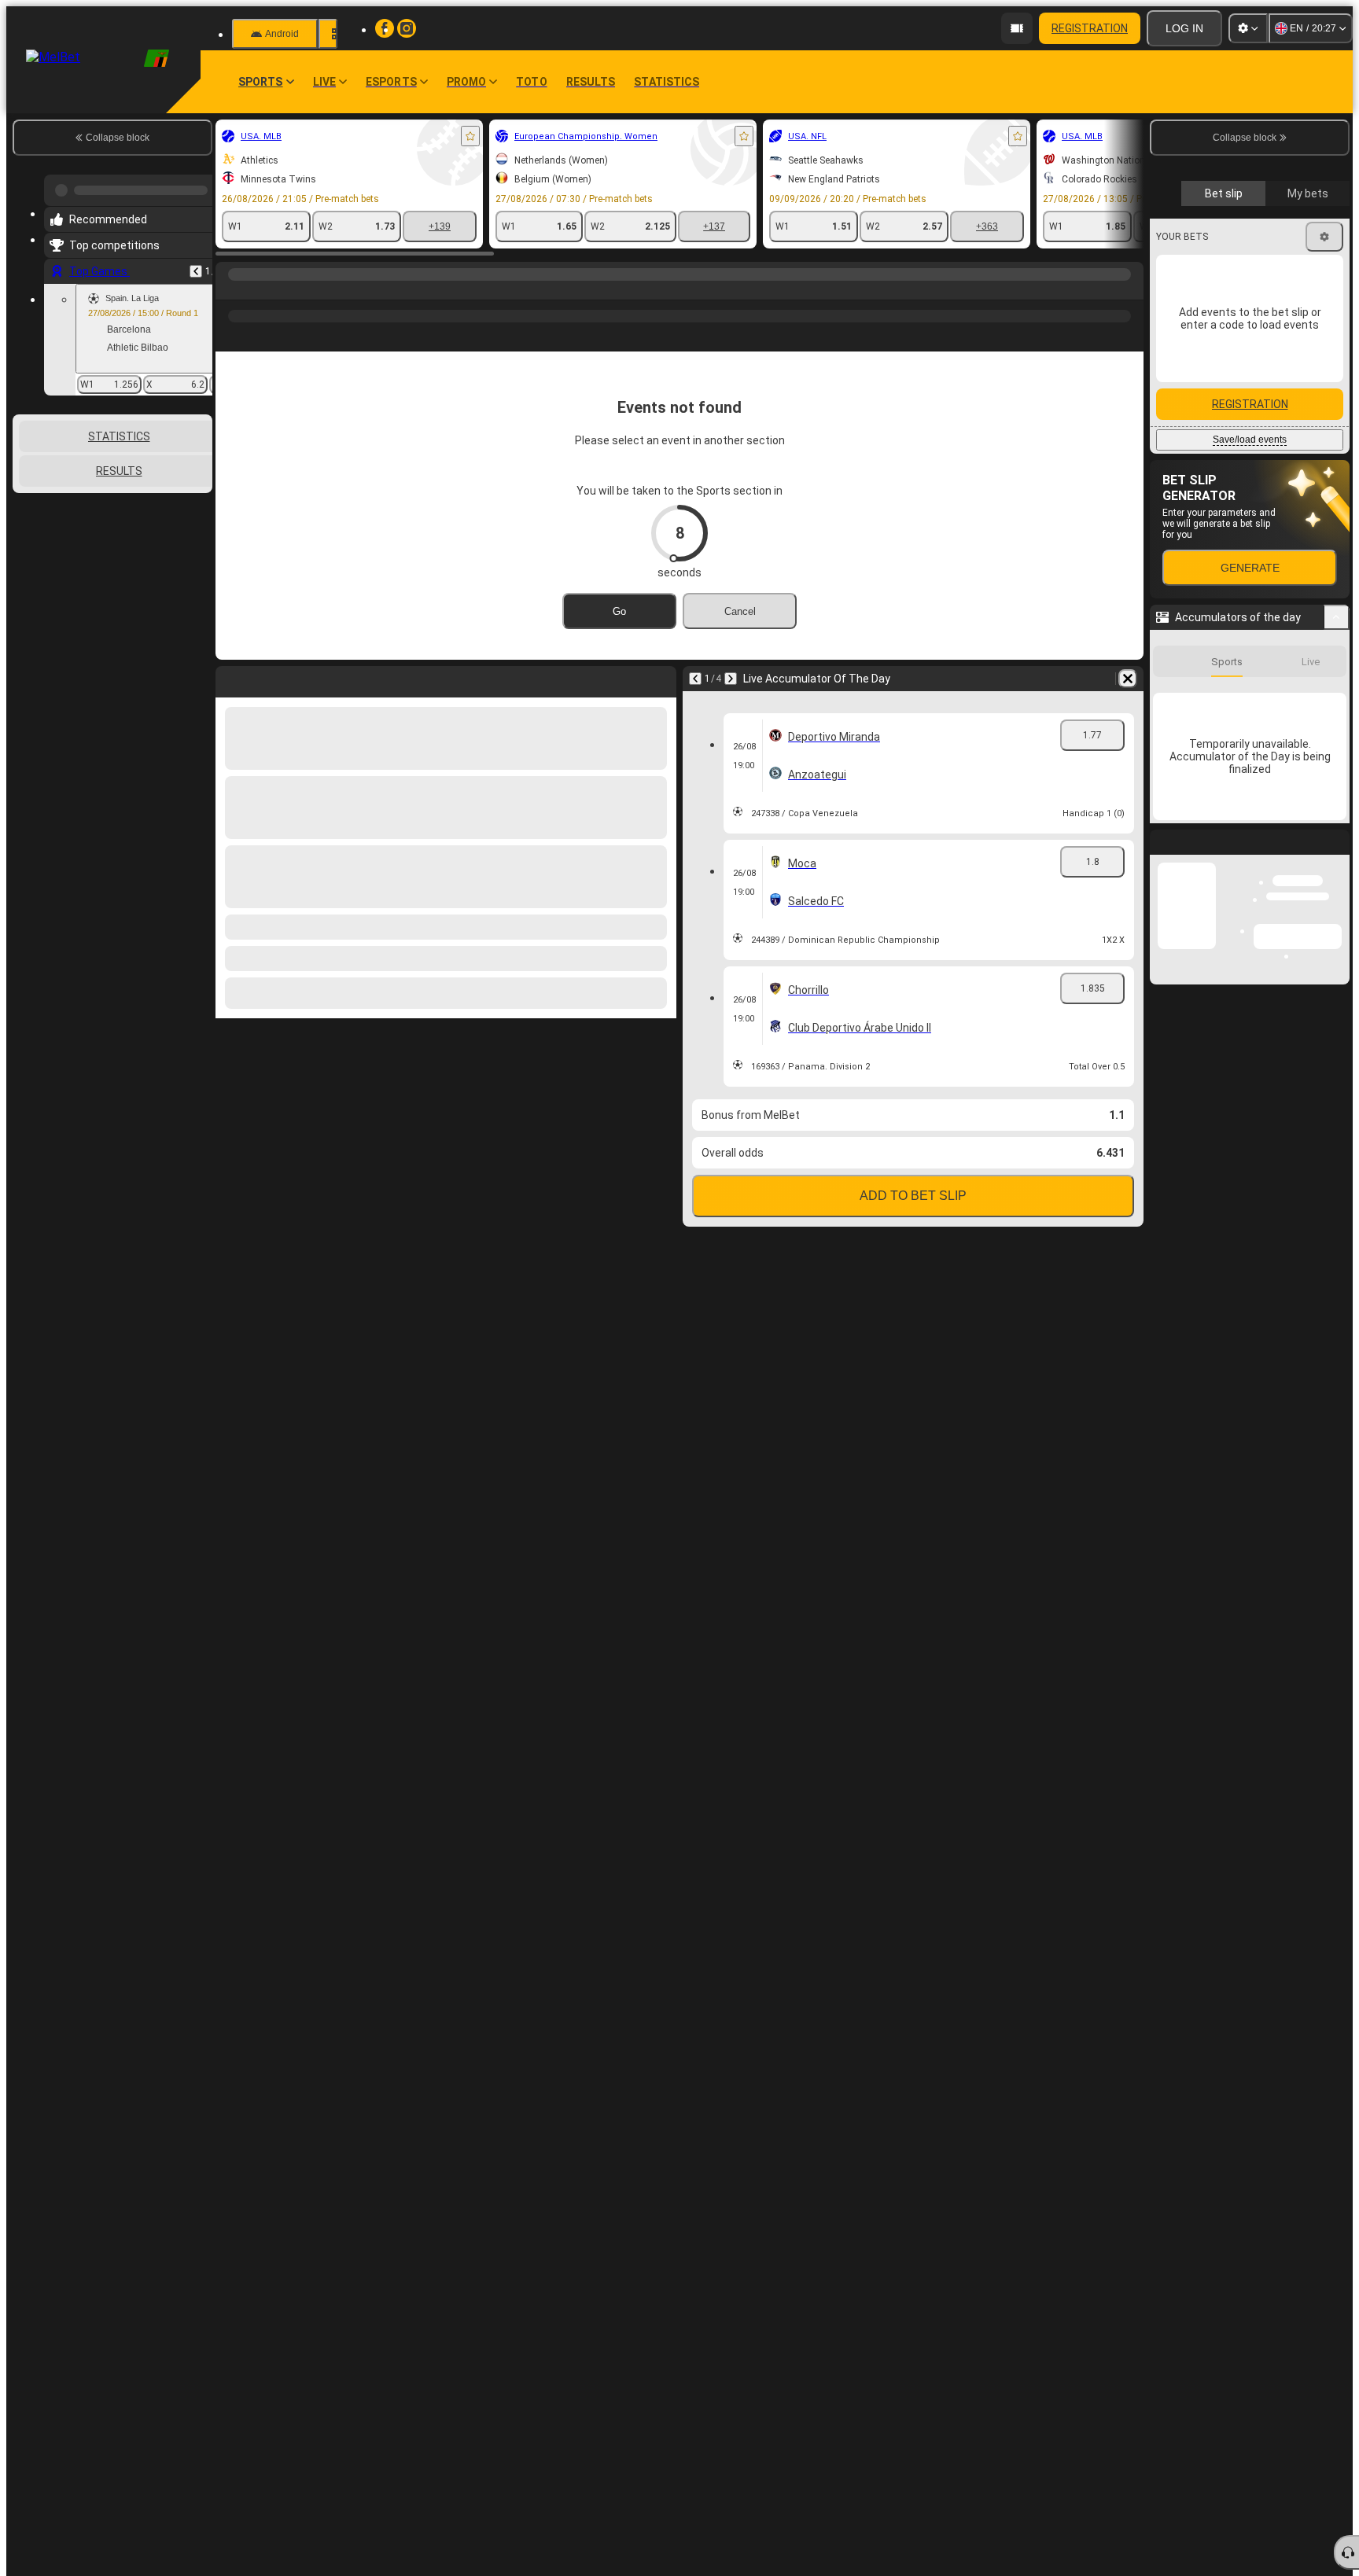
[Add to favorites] (470, 136)
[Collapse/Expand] (1337, 617)
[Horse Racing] (261, 290)
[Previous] (196, 265)
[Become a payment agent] (1017, 28)
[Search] (1129, 290)
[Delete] (1128, 679)
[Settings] (1248, 28)
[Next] (731, 679)
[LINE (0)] (231, 290)
